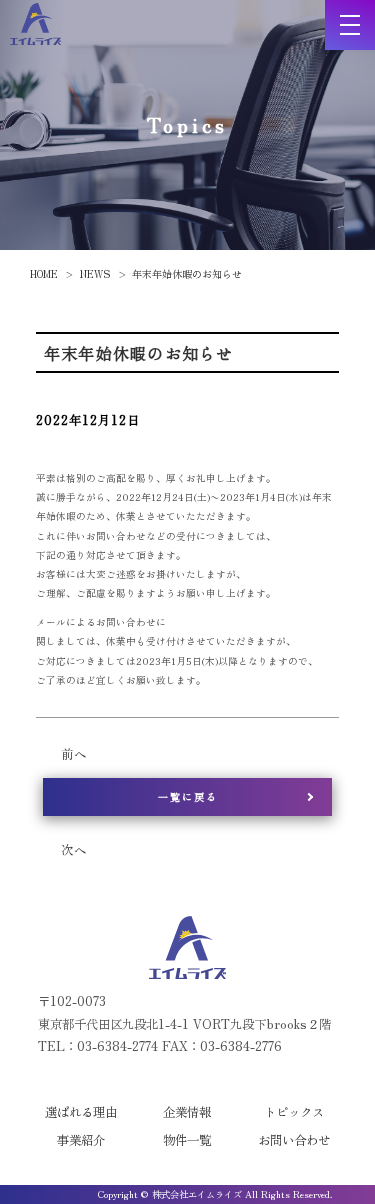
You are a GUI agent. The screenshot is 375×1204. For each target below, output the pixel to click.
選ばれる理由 (81, 1112)
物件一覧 (187, 1140)
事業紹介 (81, 1140)
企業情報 (187, 1112)
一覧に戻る (188, 796)
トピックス (294, 1112)
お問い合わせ (294, 1140)
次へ (74, 850)
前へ (74, 754)
